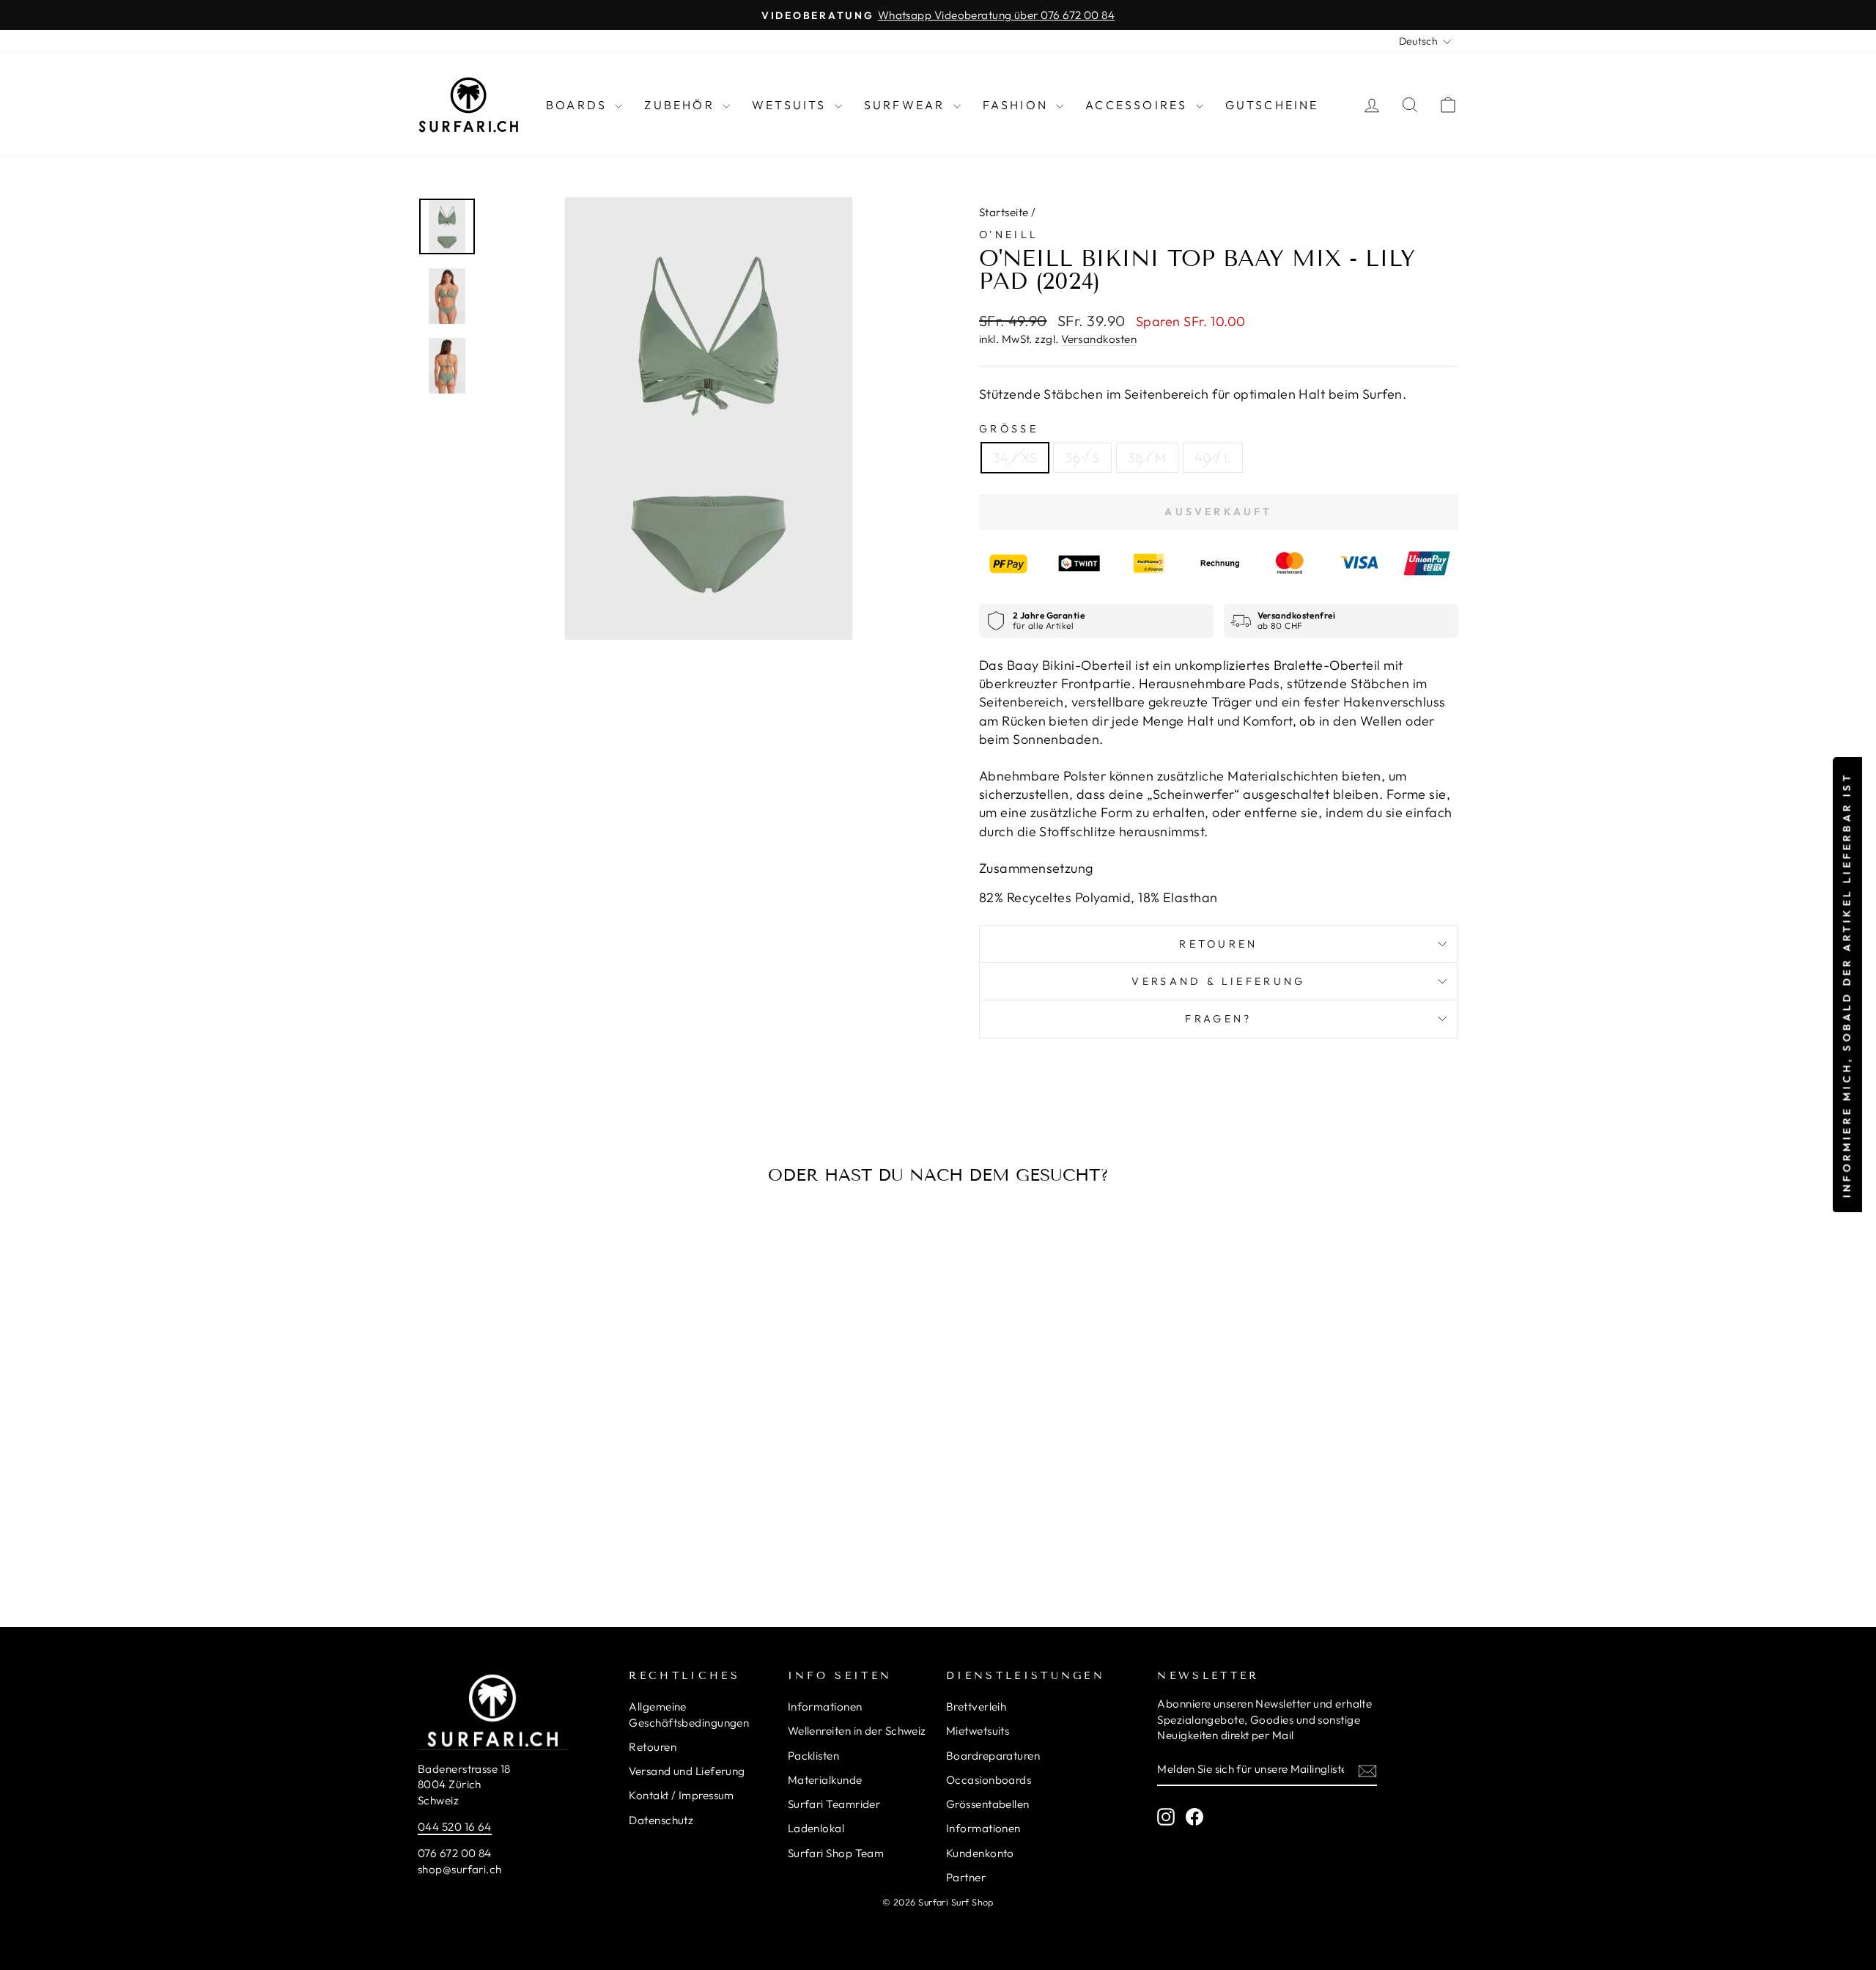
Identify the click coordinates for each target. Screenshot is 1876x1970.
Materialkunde (825, 1780)
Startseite (1004, 212)
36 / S (1082, 458)
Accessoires (1138, 105)
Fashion (1018, 105)
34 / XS (1015, 458)
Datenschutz (661, 1820)
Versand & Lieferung (1218, 981)
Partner (966, 1877)
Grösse (1009, 429)
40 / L (1213, 458)
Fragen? (1218, 1019)
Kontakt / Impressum (682, 1795)
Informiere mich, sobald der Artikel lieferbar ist (1847, 985)
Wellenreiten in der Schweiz (857, 1731)
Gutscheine (1272, 105)
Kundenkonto (980, 1853)
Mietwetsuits (978, 1731)
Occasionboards (989, 1780)
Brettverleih (976, 1707)
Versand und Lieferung (687, 1771)
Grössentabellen (988, 1804)
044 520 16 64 (455, 1827)
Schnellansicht (542, 1451)
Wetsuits (791, 105)
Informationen (825, 1707)
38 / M (1147, 458)
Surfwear (907, 105)
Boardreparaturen (993, 1756)
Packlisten (814, 1756)
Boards (579, 105)
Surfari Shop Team (836, 1853)
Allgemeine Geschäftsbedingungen (689, 1714)
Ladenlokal (816, 1828)
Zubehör (682, 105)
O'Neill (1009, 235)
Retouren (1219, 944)
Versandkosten (1099, 339)
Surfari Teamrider (834, 1804)
